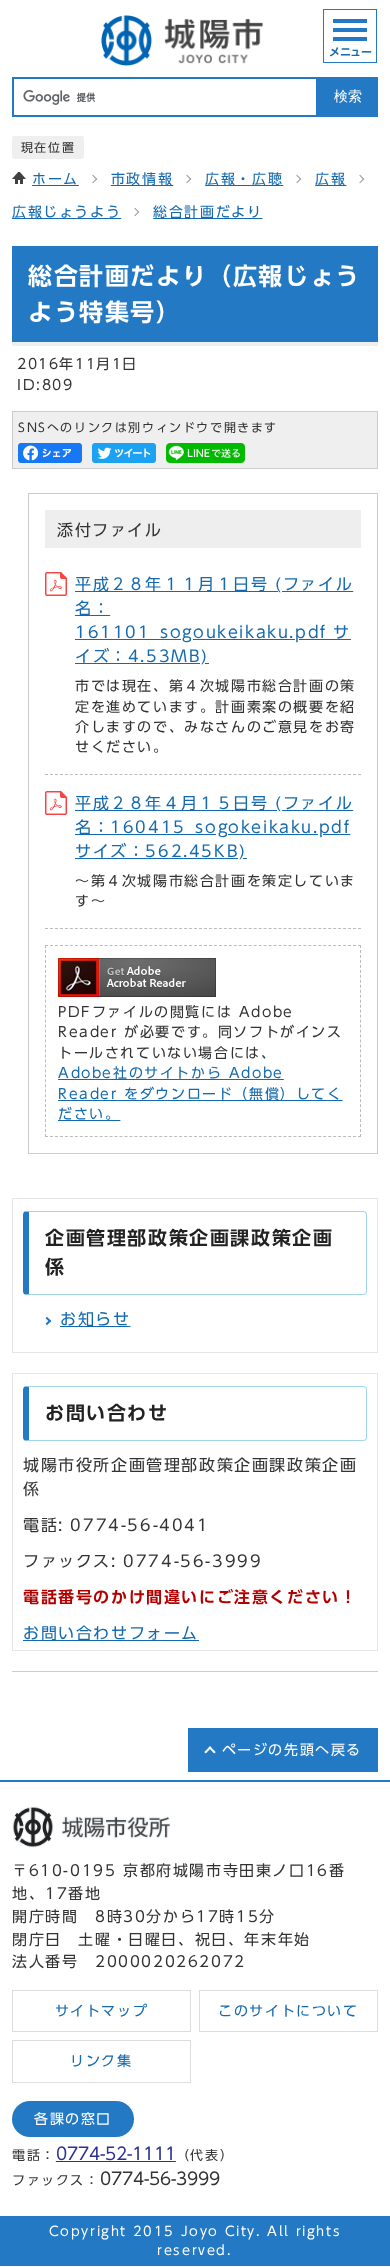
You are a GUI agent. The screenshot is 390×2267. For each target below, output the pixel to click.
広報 (330, 179)
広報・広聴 (244, 179)
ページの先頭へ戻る (292, 1750)
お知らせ (95, 1319)
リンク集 (101, 2061)
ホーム (55, 179)
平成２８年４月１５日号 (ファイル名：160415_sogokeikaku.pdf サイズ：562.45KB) (214, 827)
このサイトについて (288, 2011)
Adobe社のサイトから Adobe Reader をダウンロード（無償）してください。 (200, 1093)
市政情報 (142, 179)
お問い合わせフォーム (111, 1633)
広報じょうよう (66, 212)
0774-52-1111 (116, 2153)
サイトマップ (102, 2011)
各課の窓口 (73, 2119)
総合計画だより (207, 212)
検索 (348, 96)
